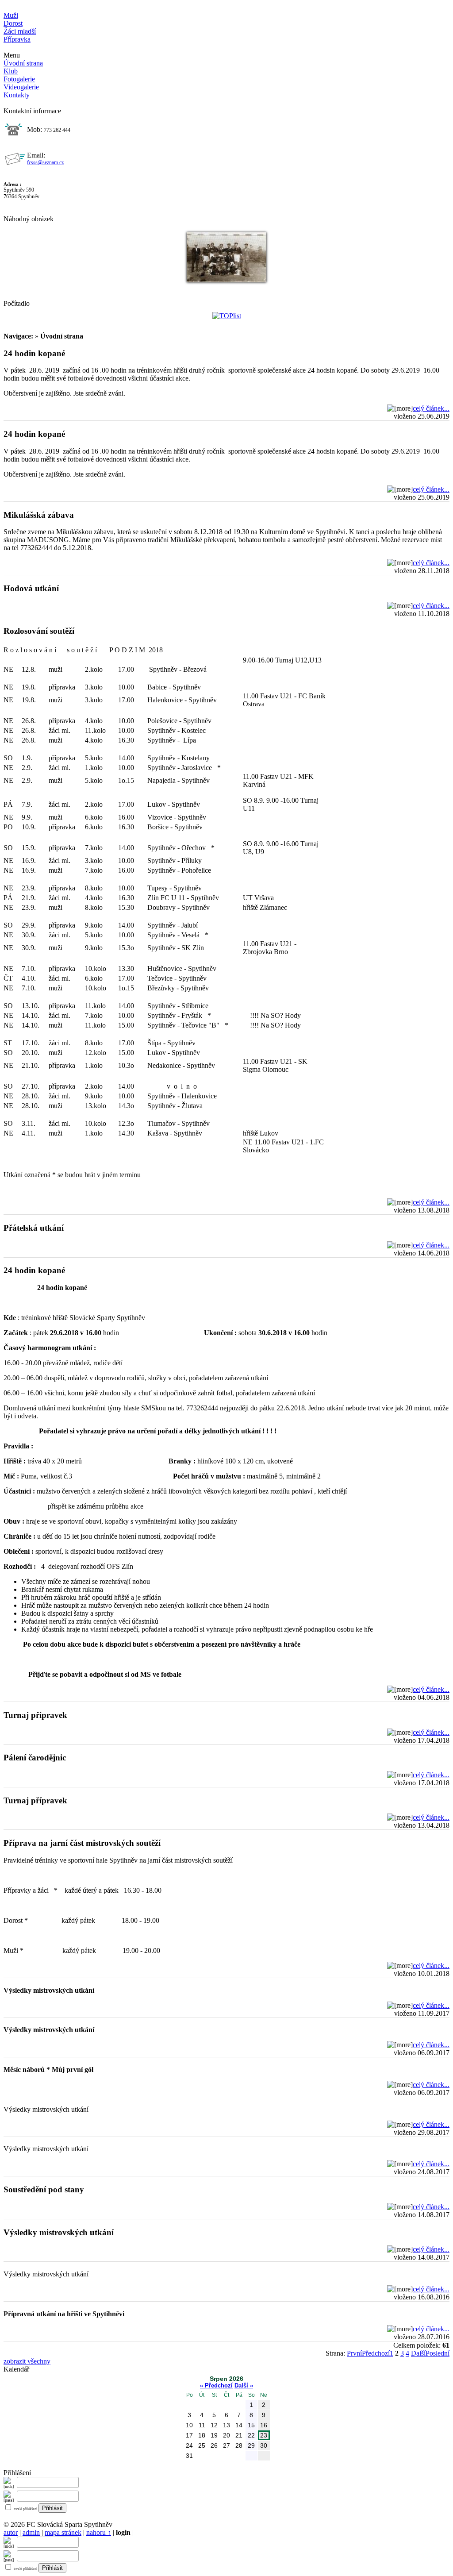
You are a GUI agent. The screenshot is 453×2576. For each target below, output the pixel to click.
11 (202, 2425)
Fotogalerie (19, 79)
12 (214, 2425)
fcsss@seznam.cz (45, 162)
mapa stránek (63, 2532)
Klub (11, 71)
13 (226, 2425)
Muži (11, 15)
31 (189, 2456)
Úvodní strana (23, 63)
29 (251, 2445)
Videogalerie (21, 87)
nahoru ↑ (99, 2532)
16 (264, 2425)
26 (214, 2445)
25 (202, 2445)
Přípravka (17, 39)
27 (226, 2445)
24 (189, 2445)
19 (214, 2435)
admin (31, 2532)
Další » (244, 2385)
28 (239, 2445)
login (123, 2532)
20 (226, 2435)
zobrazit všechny (27, 2361)
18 (202, 2435)
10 (189, 2425)
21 (239, 2435)
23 (264, 2435)
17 (189, 2435)
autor (11, 2532)
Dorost (13, 23)
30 (264, 2445)
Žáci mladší (20, 31)
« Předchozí (216, 2385)
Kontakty (17, 95)
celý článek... (431, 408)
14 (239, 2425)
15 (251, 2425)
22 (251, 2435)
